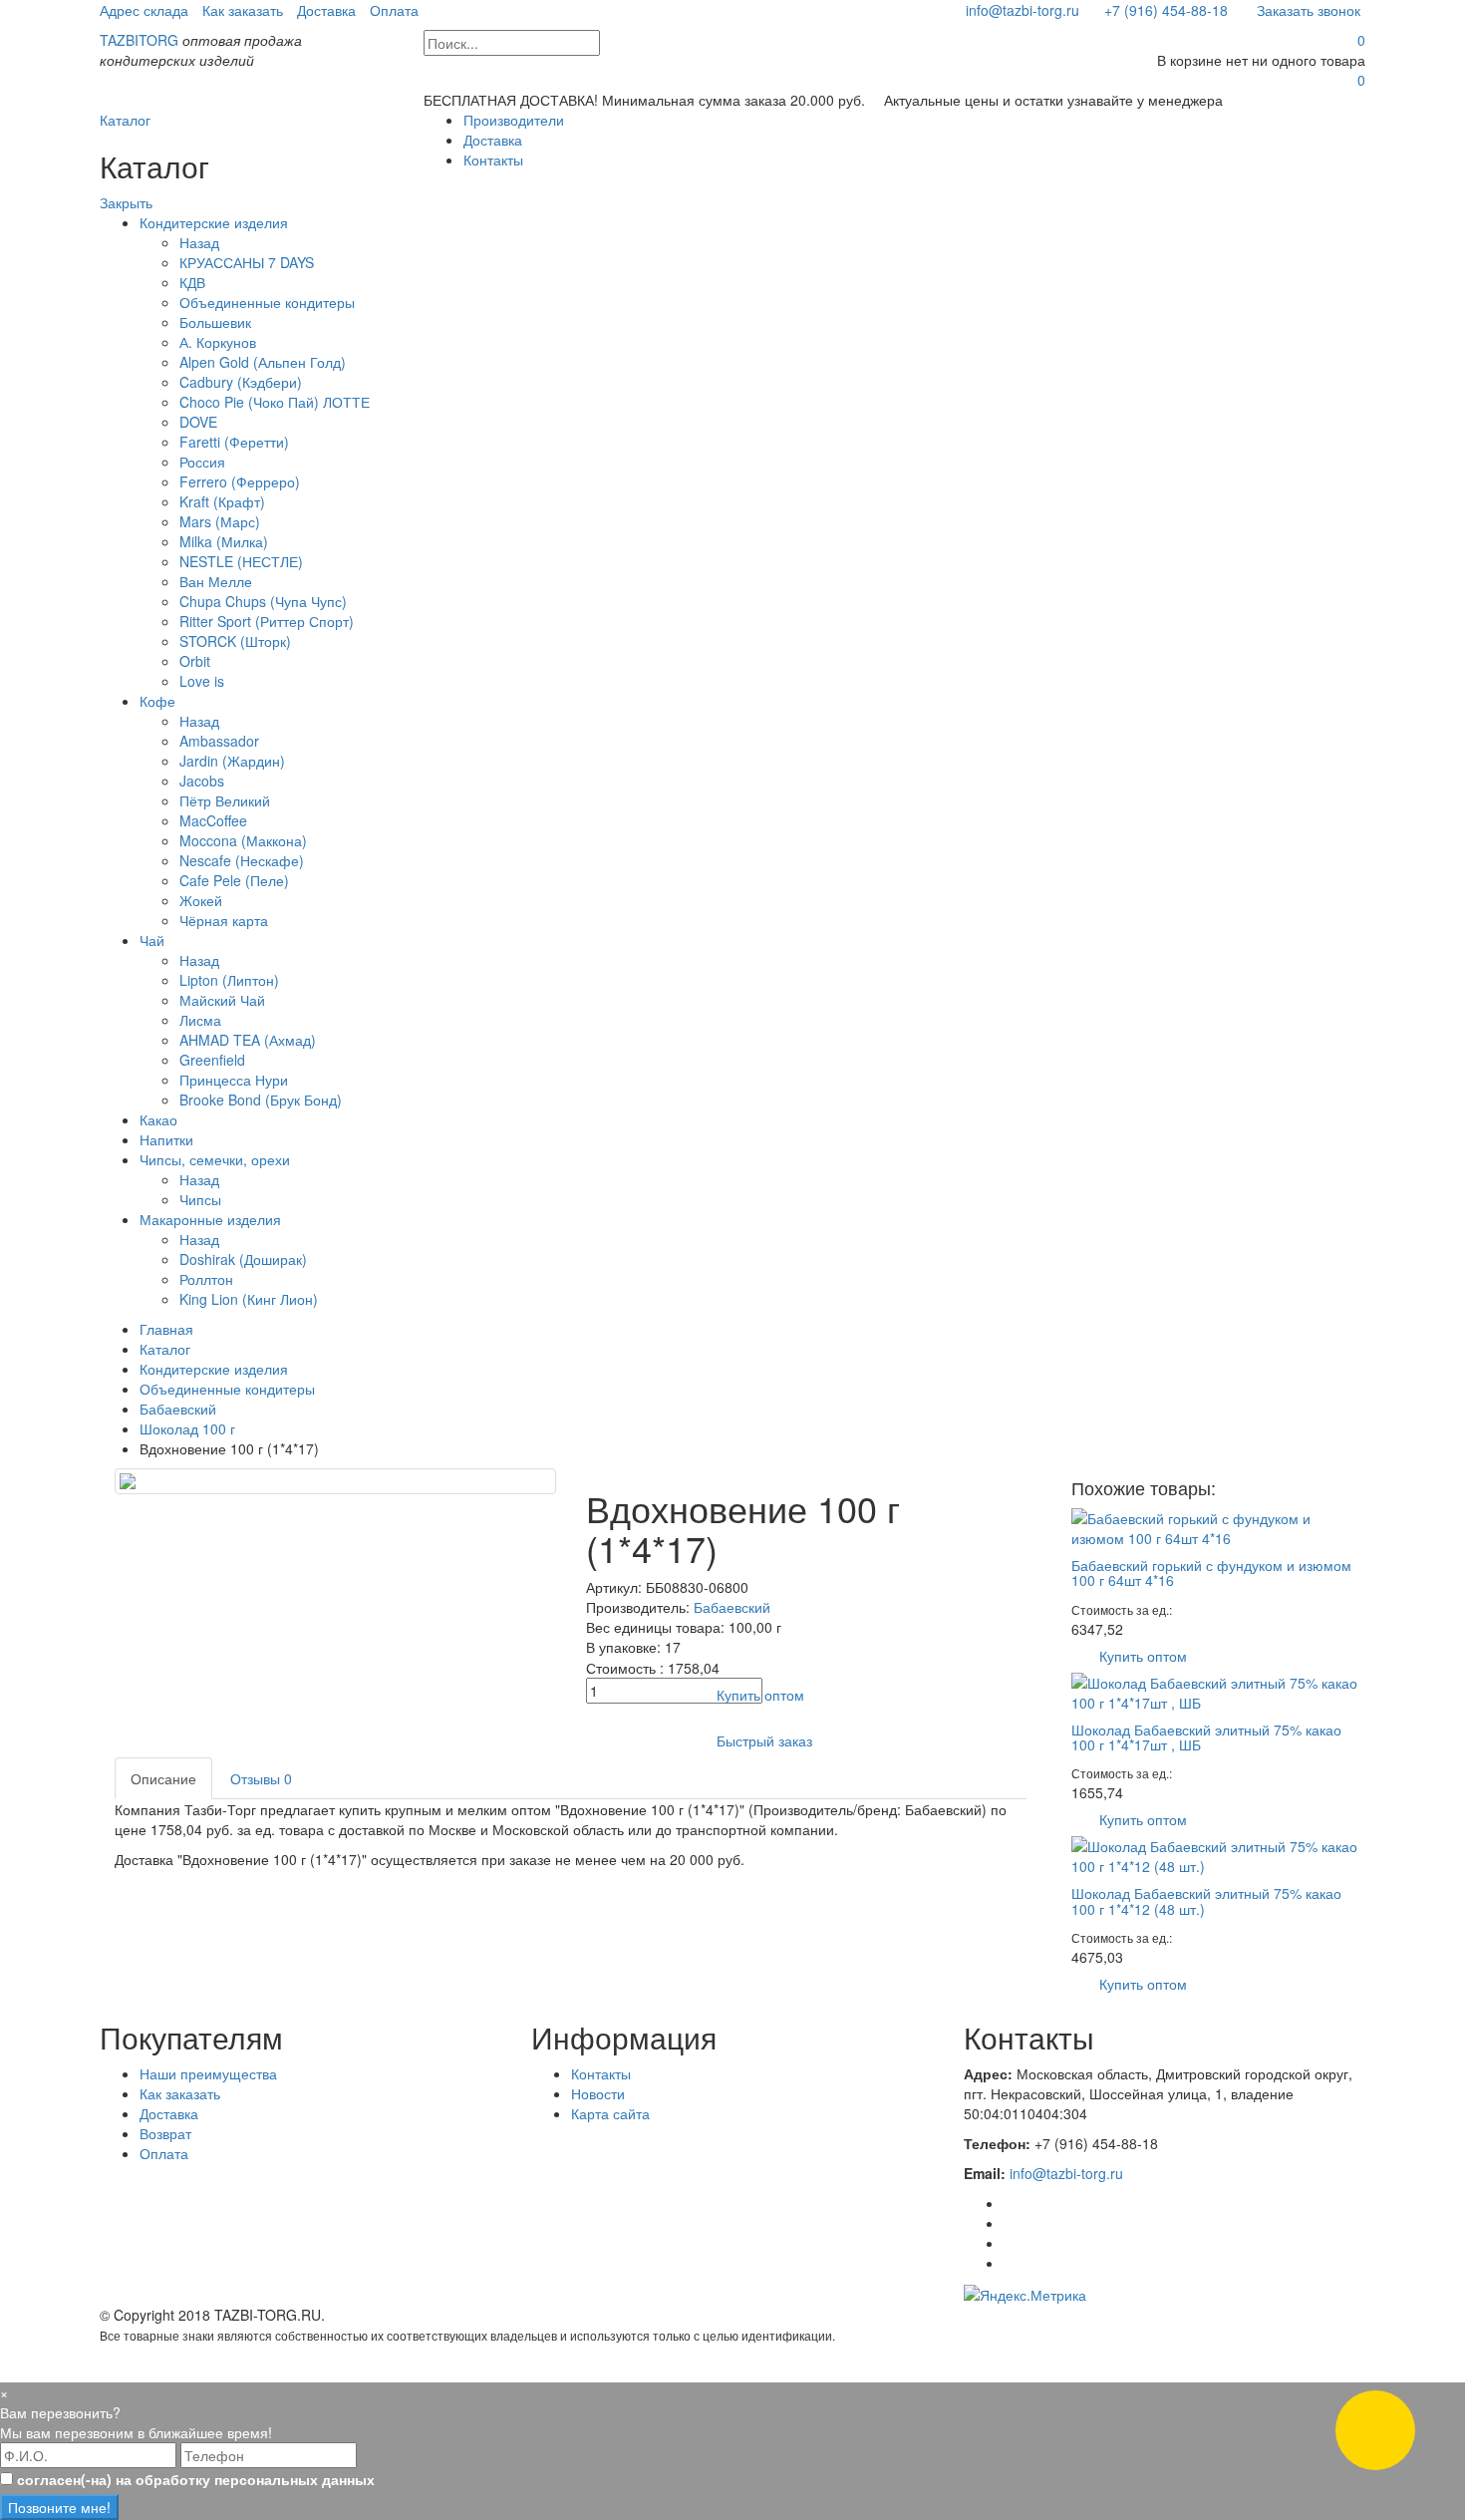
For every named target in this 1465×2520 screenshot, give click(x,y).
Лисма (200, 1020)
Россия (202, 462)
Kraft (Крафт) (222, 501)
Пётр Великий (225, 800)
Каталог (125, 120)
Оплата (394, 10)
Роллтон (206, 1279)
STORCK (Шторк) (235, 641)
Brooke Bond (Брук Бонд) (261, 1100)
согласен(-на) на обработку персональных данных (196, 2479)
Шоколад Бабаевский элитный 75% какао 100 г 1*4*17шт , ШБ (1206, 1737)
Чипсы (200, 1199)
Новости (598, 2093)
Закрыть (126, 202)
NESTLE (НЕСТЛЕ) (241, 561)
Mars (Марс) (220, 521)
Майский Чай (222, 1000)
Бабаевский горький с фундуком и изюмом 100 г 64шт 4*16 (1211, 1573)
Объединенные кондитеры (267, 302)
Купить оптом (760, 1695)
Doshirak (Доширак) (243, 1259)
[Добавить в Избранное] (604, 1740)
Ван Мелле (216, 581)
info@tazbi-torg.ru (1021, 10)
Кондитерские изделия (214, 222)
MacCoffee (213, 820)
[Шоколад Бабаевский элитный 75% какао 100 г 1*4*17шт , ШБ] (1218, 1690)
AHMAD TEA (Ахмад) (248, 1040)
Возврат (165, 2133)
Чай (152, 940)
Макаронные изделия (210, 1219)
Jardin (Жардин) (232, 761)
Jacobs (202, 781)
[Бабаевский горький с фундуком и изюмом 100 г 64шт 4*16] (1218, 1525)
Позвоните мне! (59, 2507)
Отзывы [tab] (261, 1778)
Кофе (157, 701)
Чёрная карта (224, 920)
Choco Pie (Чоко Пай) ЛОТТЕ (275, 402)
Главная (166, 1329)
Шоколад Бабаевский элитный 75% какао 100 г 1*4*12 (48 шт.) (1206, 1900)
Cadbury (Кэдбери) (241, 382)
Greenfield (212, 1060)
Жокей (201, 900)
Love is (202, 681)
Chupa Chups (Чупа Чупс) (263, 601)
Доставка (326, 10)
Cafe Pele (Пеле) (234, 880)
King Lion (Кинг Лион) (249, 1299)
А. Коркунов (218, 342)
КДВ (192, 282)
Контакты (493, 159)
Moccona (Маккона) (243, 840)
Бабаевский (178, 1409)
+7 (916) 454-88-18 (1166, 10)
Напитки (166, 1139)
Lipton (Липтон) (229, 980)
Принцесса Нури (234, 1080)
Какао (158, 1119)
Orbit (195, 661)
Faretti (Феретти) (234, 442)
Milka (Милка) (224, 541)
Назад (199, 242)
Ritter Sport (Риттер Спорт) (267, 621)
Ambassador (219, 741)
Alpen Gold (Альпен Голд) (263, 362)
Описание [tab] (163, 1778)
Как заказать (243, 10)
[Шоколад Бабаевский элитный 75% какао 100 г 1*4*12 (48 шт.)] (1218, 1854)
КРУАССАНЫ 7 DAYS (247, 262)
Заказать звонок (1307, 10)
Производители (514, 120)
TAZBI (139, 40)
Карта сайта (610, 2113)
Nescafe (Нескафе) (242, 860)
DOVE (198, 422)
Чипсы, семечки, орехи (215, 1159)
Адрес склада (144, 10)
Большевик (215, 322)
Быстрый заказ (764, 1740)
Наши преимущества (208, 2073)
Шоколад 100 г (187, 1428)
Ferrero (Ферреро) (240, 481)
